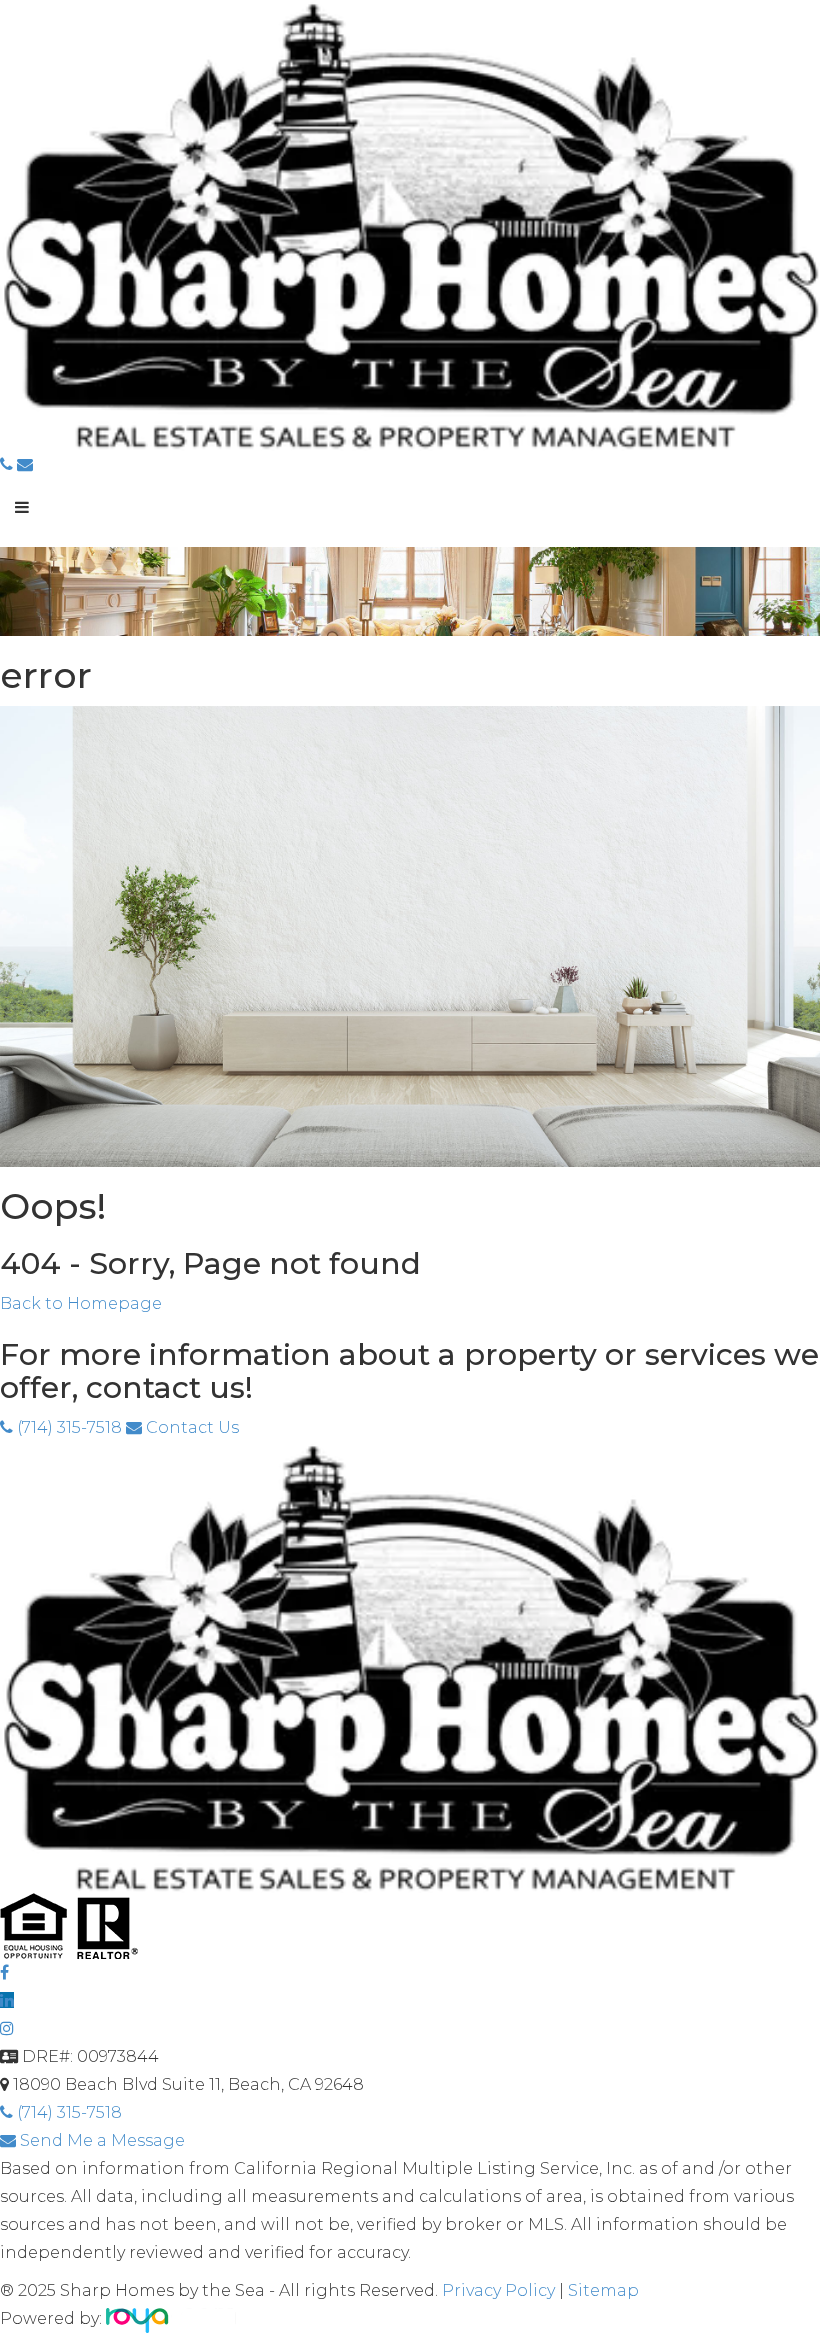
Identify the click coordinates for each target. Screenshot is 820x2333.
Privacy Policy (500, 2290)
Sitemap (603, 2290)
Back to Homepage (81, 1303)
